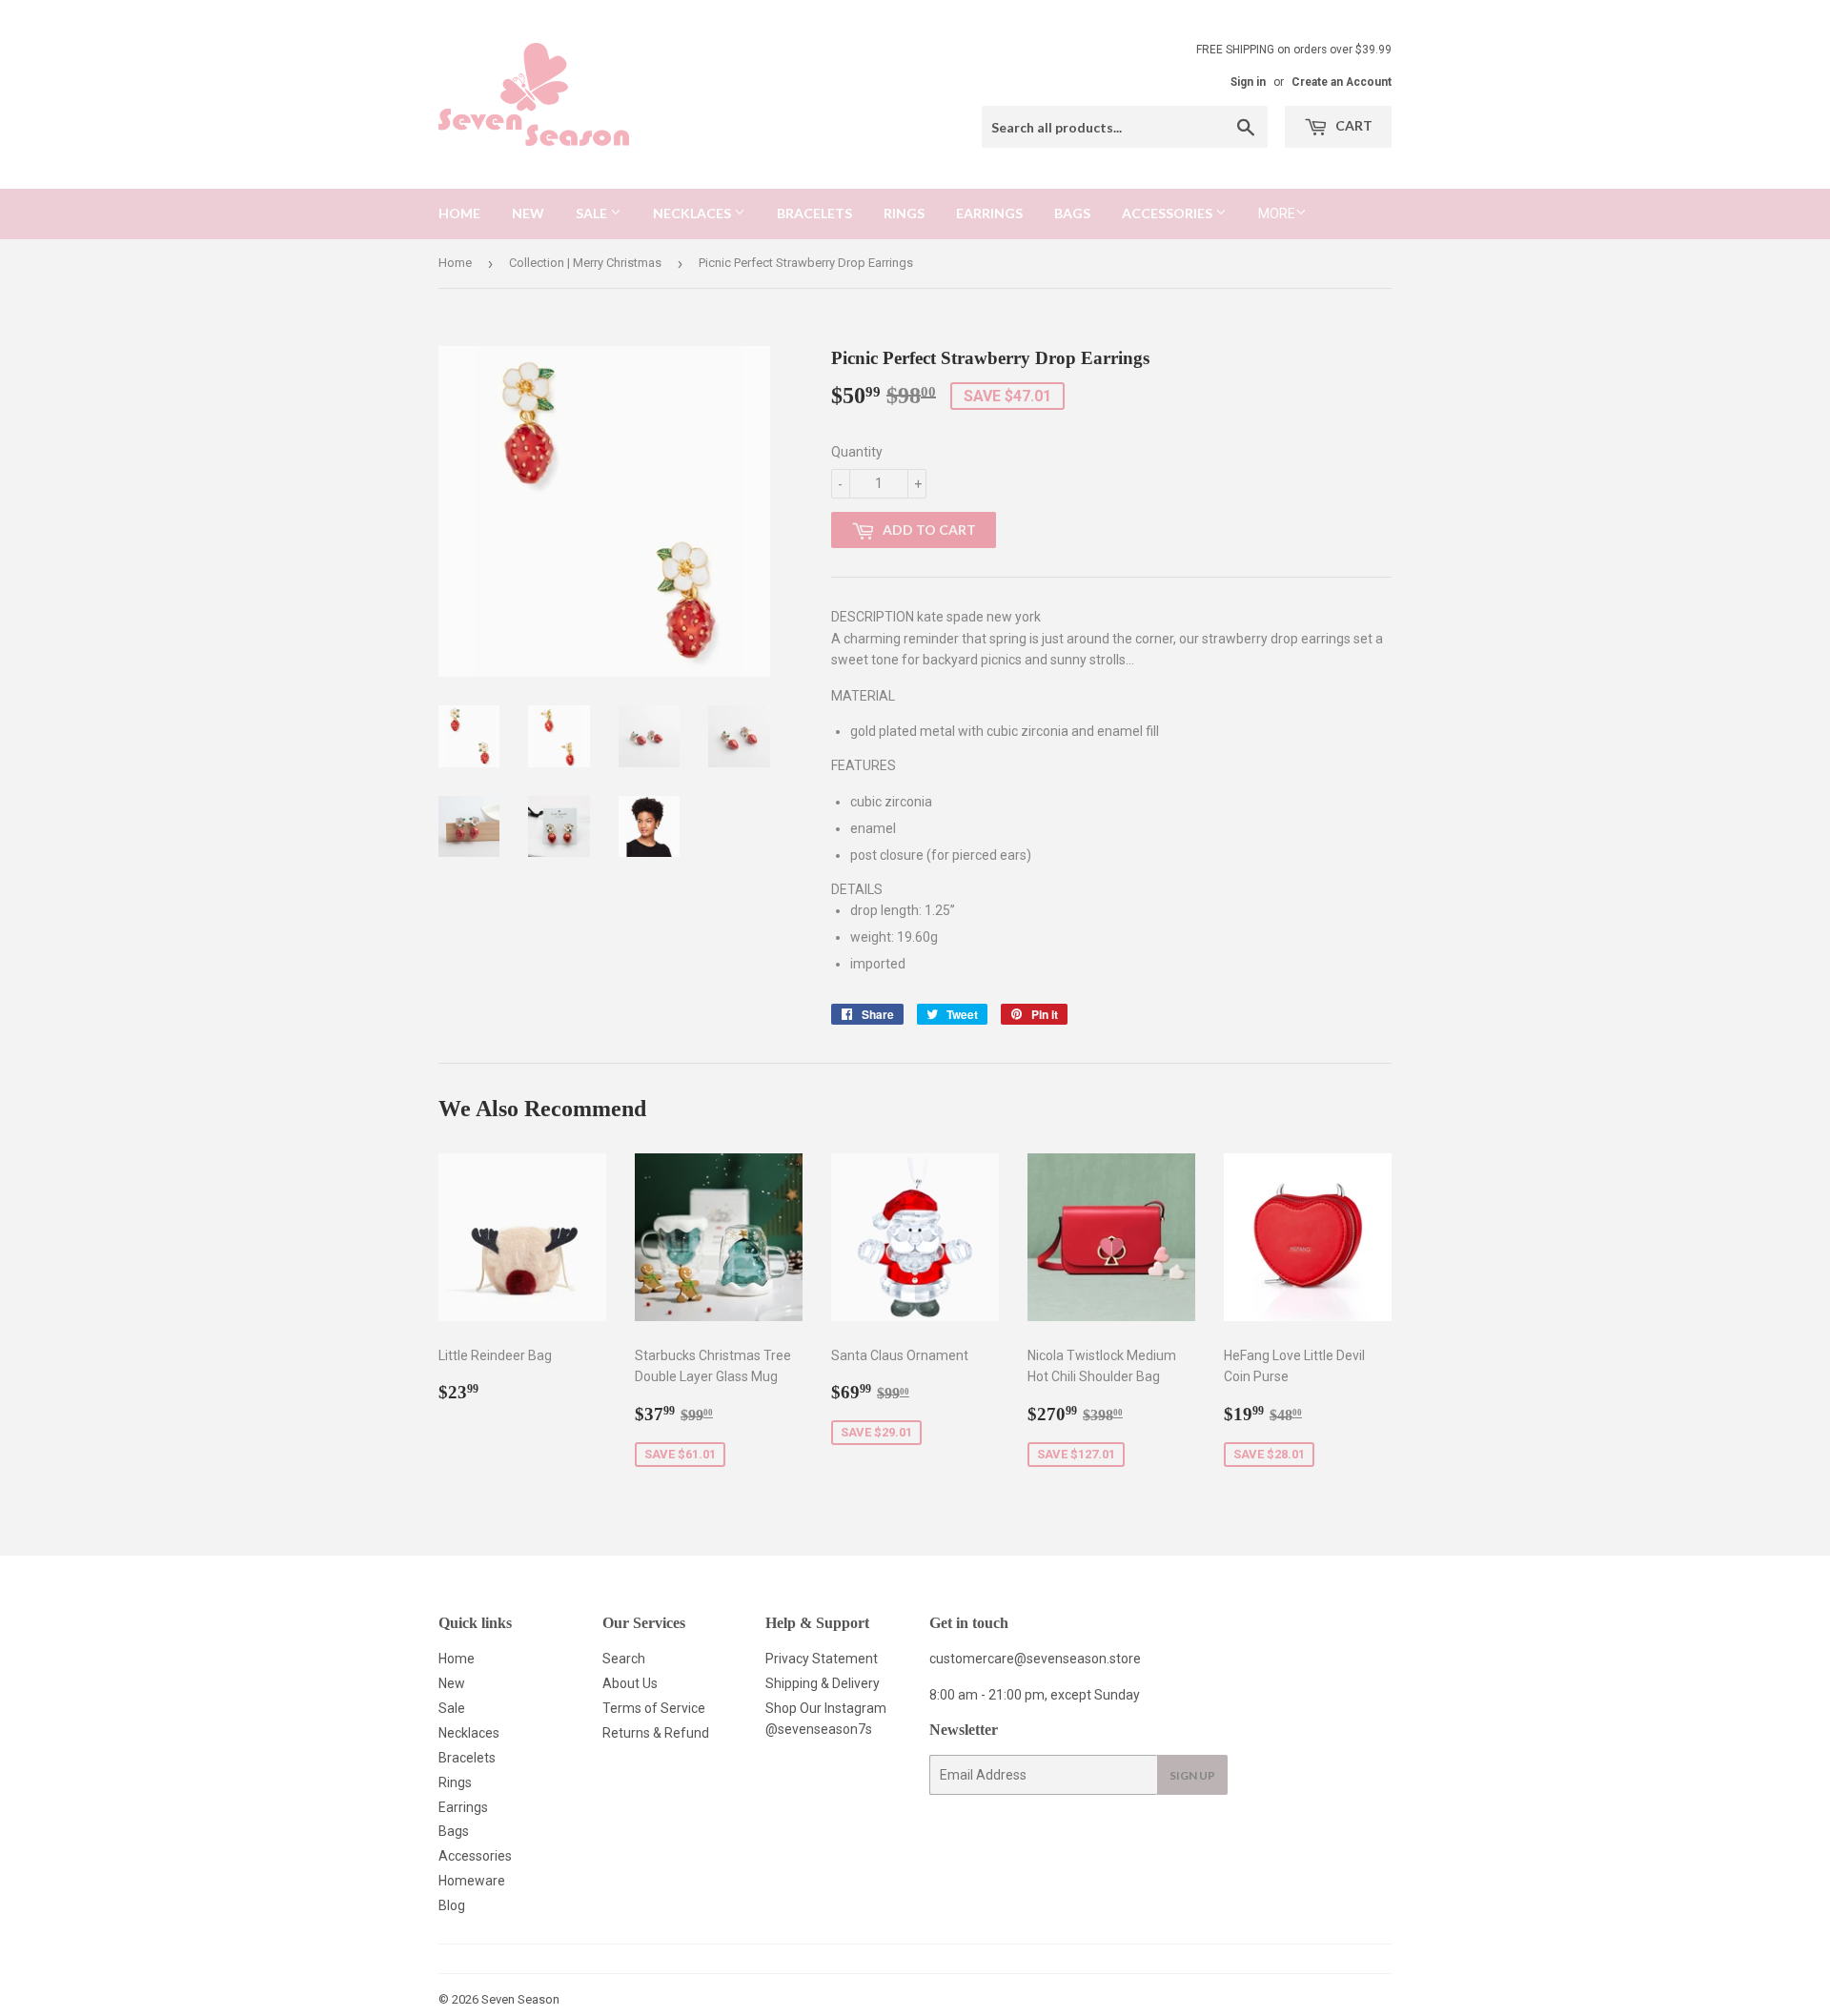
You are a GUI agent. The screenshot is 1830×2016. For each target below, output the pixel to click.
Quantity (857, 452)
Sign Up (1192, 1775)
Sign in (1248, 82)
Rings (904, 213)
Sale (593, 213)
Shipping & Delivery (823, 1683)
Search (624, 1659)
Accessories (1169, 213)
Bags (1072, 213)
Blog (452, 1905)
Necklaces (693, 213)
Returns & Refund (656, 1733)
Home (459, 213)
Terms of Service (654, 1708)
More (1277, 214)
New (528, 213)
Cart (1352, 125)
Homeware (472, 1881)
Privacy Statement (822, 1659)
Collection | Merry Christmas (585, 263)
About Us (630, 1683)
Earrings (989, 213)
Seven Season (520, 1999)
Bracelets (814, 213)
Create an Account (1342, 82)
